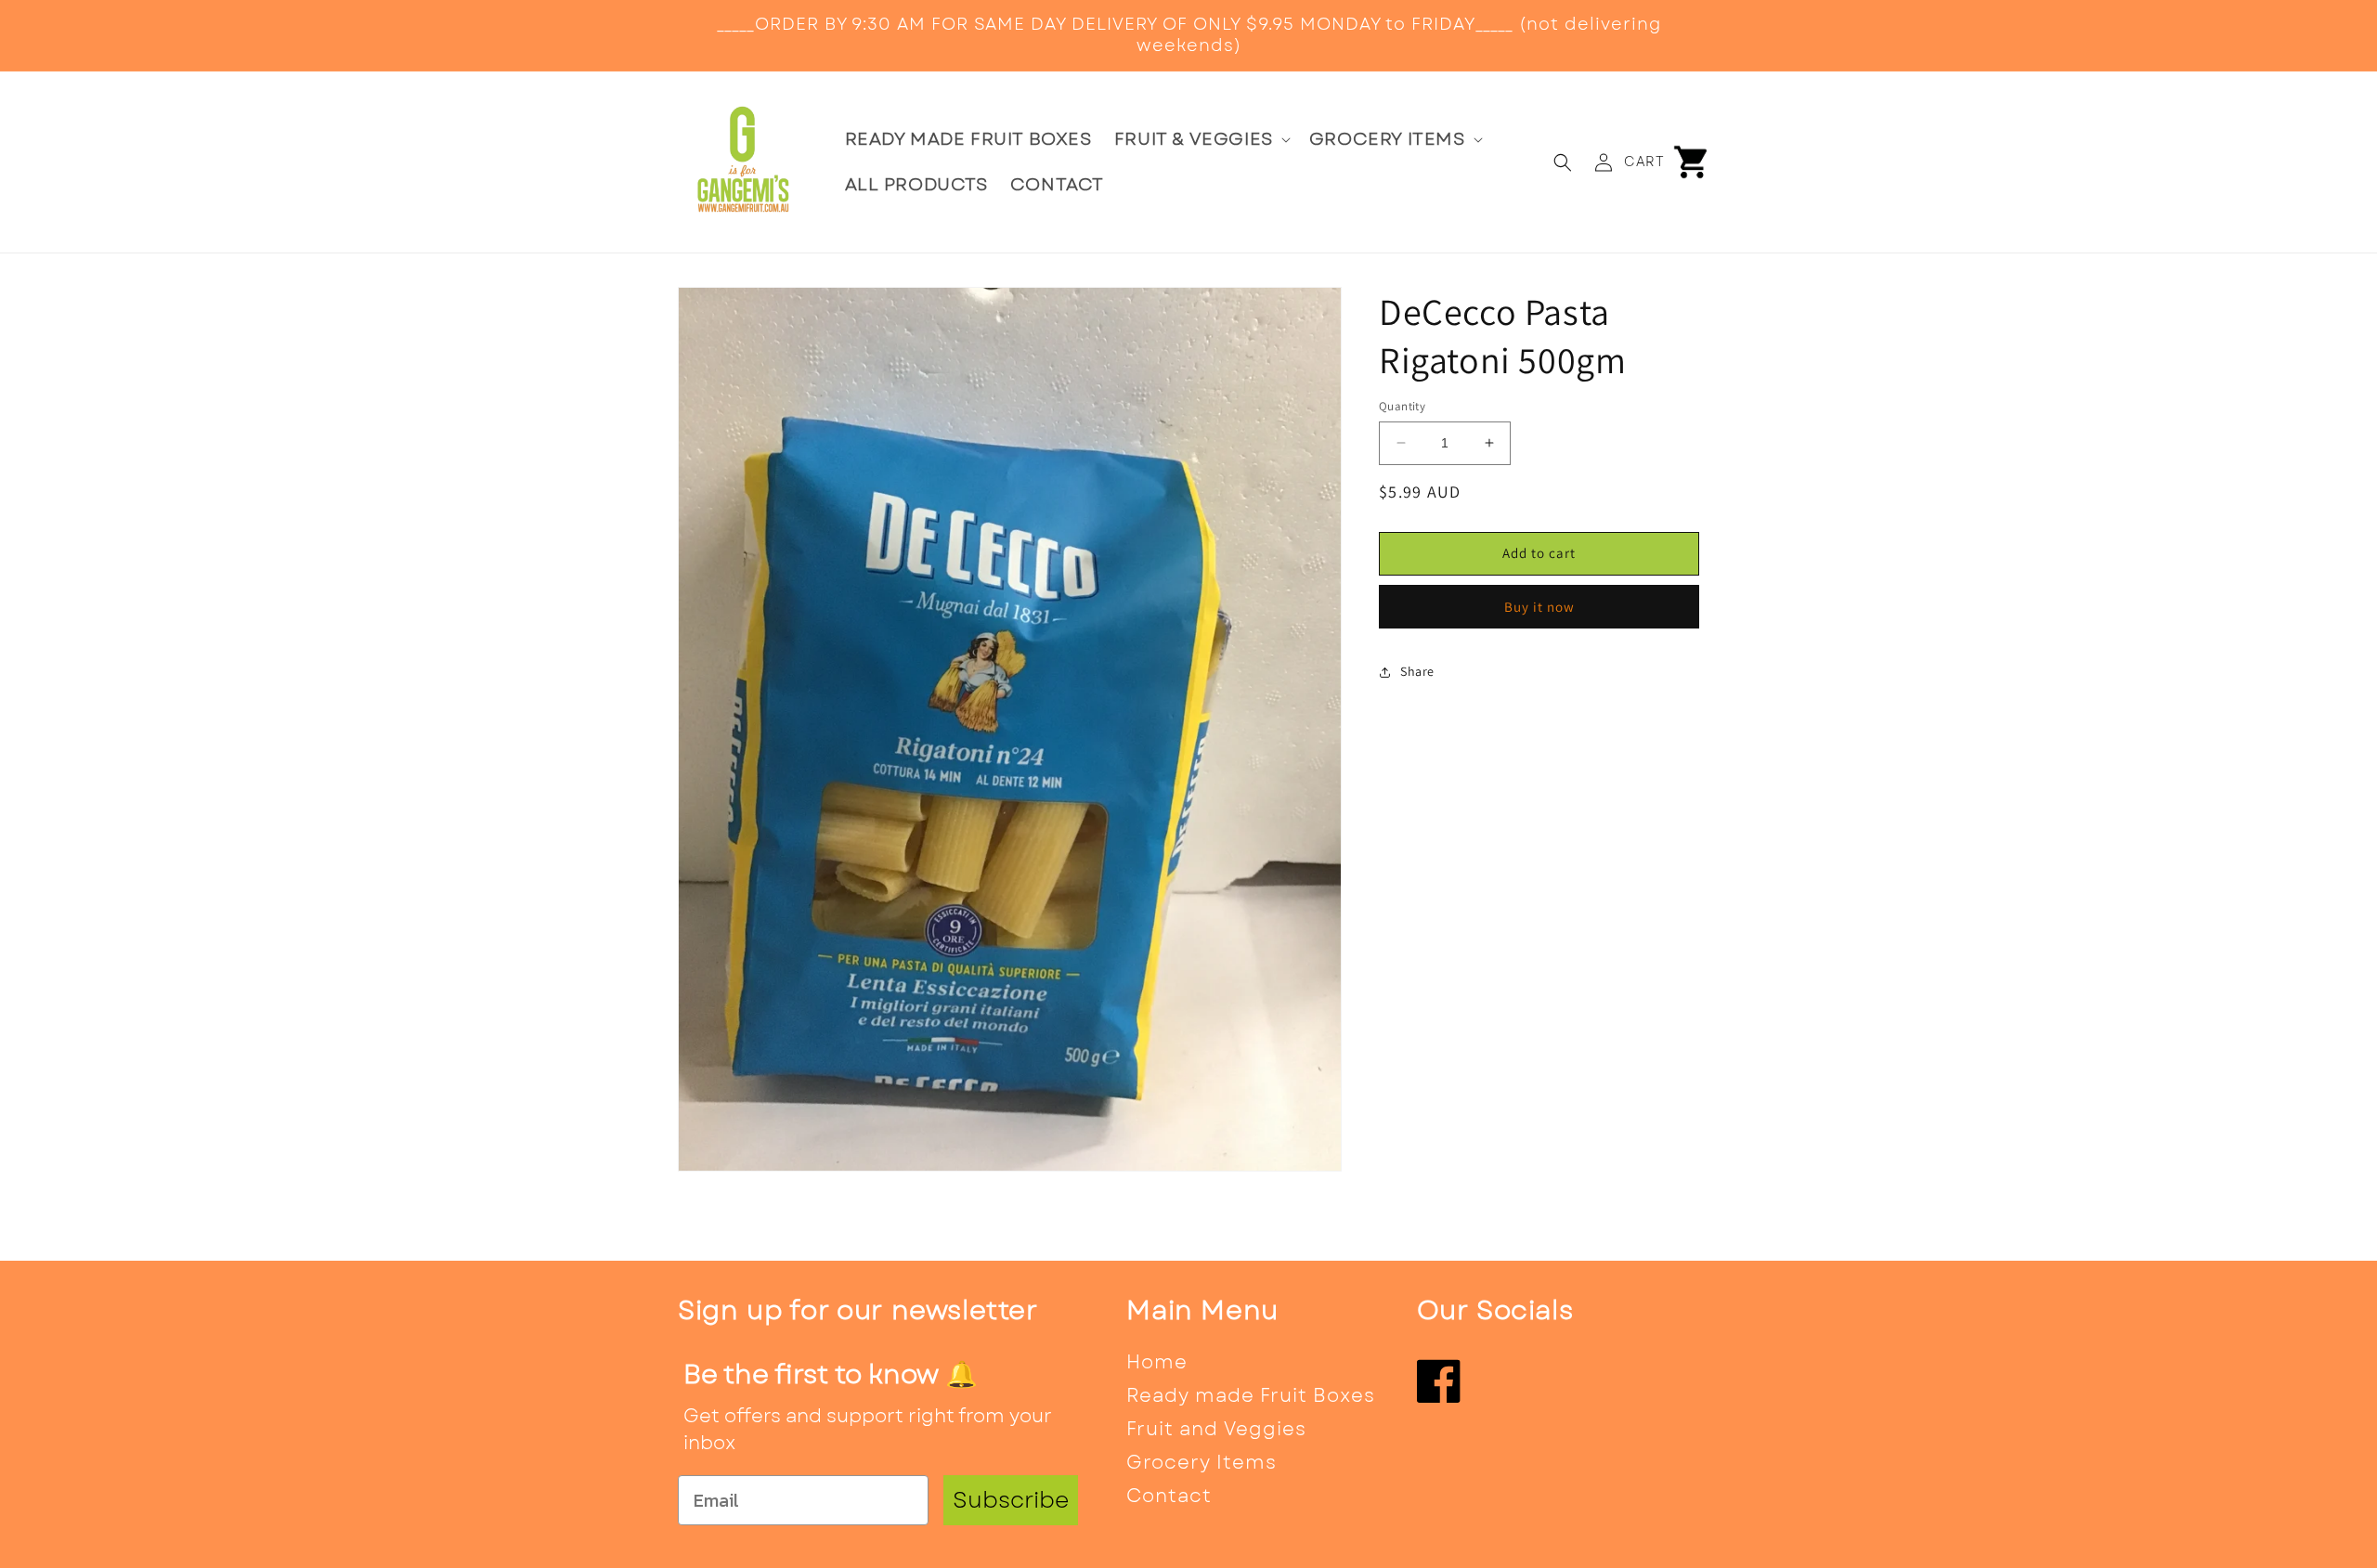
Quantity (1402, 406)
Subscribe (1011, 1500)
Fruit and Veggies (1216, 1429)
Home (1157, 1362)
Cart (1644, 162)
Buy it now (1539, 607)
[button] (1201, 140)
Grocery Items (1201, 1463)
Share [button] (1417, 671)
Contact (1169, 1496)
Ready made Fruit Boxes (1251, 1396)
